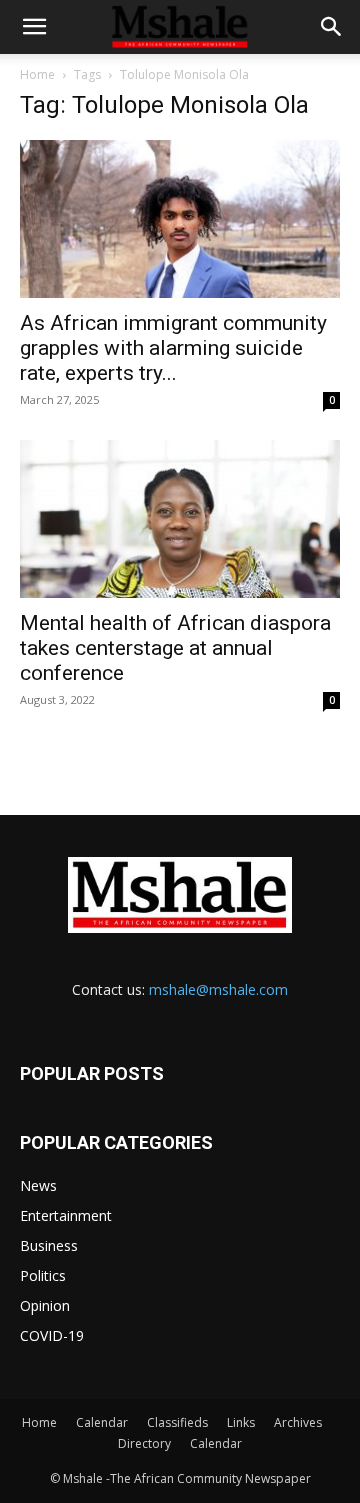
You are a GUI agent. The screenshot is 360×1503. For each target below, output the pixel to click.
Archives (298, 1422)
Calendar (102, 1422)
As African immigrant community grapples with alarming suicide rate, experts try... (173, 348)
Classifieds (177, 1422)
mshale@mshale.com (218, 989)
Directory (144, 1443)
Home (37, 74)
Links (241, 1422)
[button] (34, 27)
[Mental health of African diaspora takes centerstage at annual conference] (180, 519)
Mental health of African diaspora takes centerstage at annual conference (175, 648)
